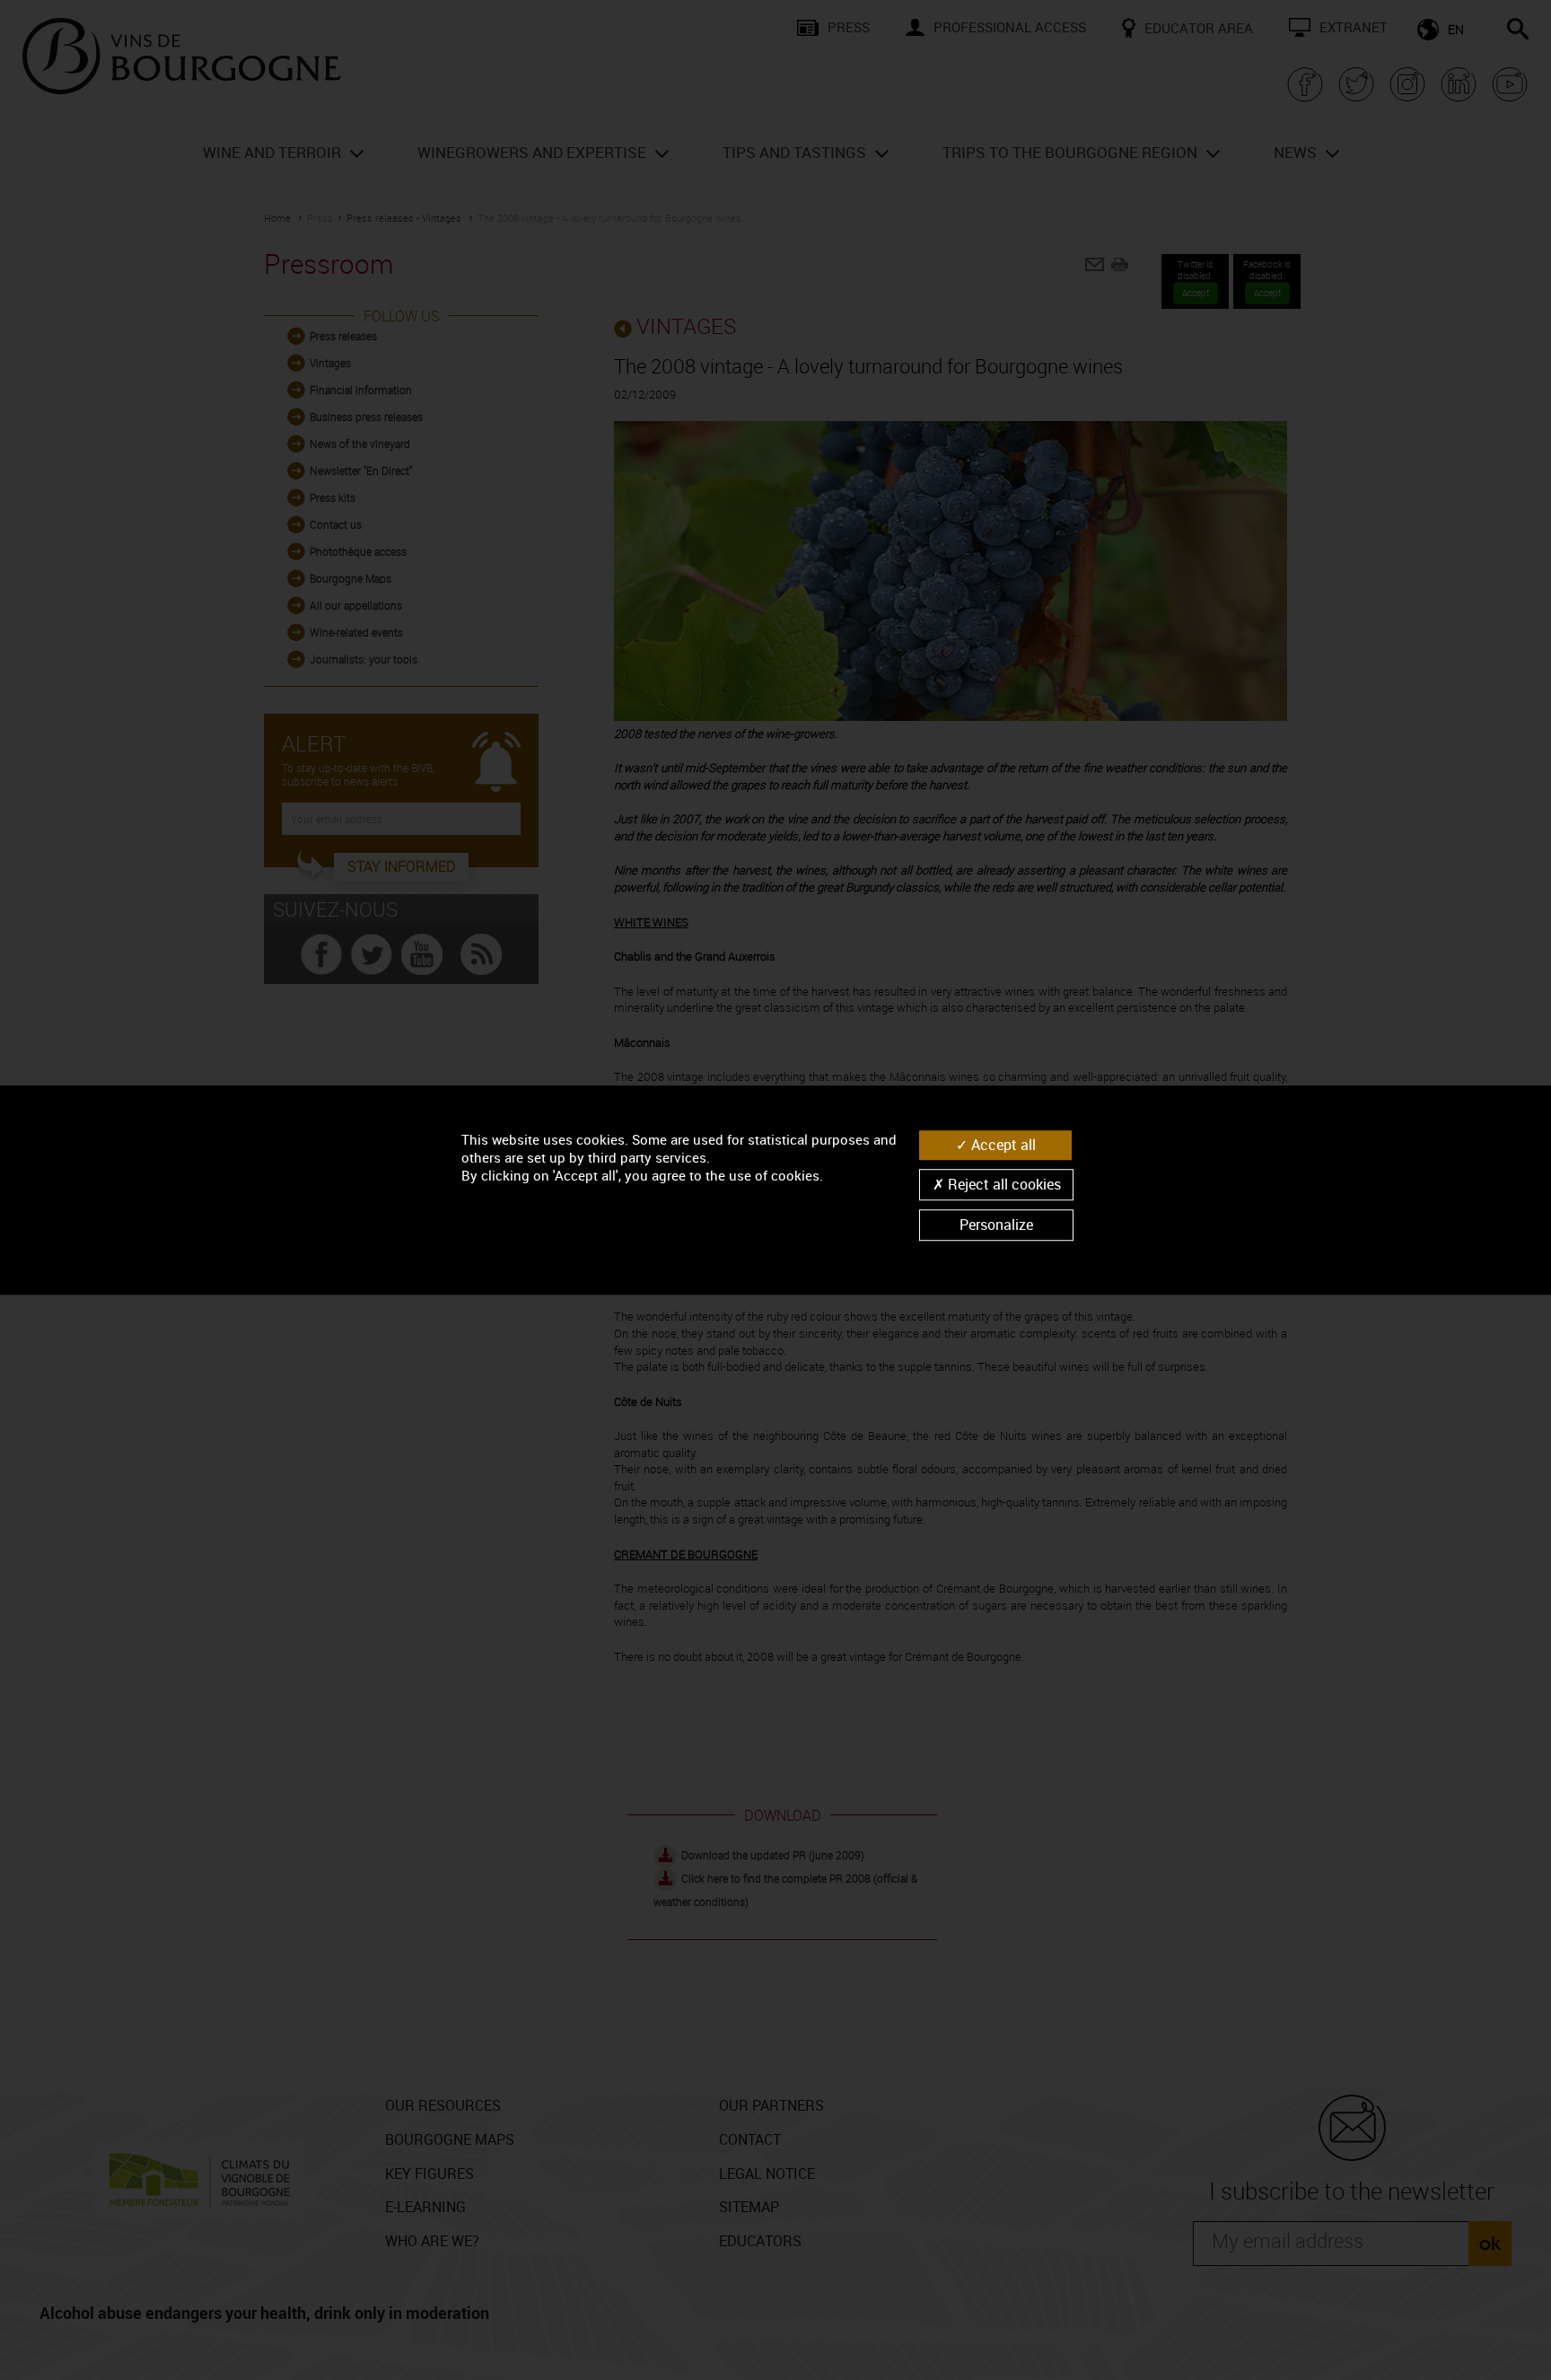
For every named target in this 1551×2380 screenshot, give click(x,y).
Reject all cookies (1003, 1184)
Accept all (1002, 1145)
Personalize (996, 1225)
